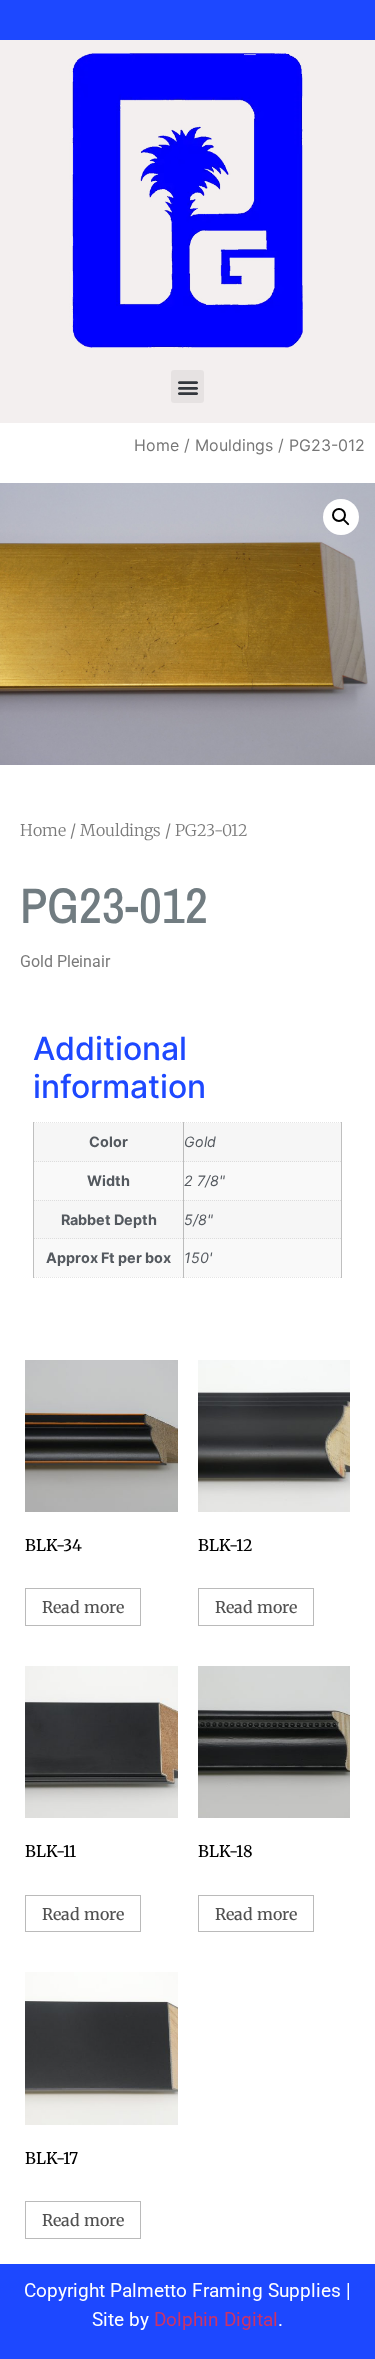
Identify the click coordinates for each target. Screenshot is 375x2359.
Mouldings (234, 445)
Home (156, 445)
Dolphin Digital (216, 2319)
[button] (187, 386)
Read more (83, 1607)
